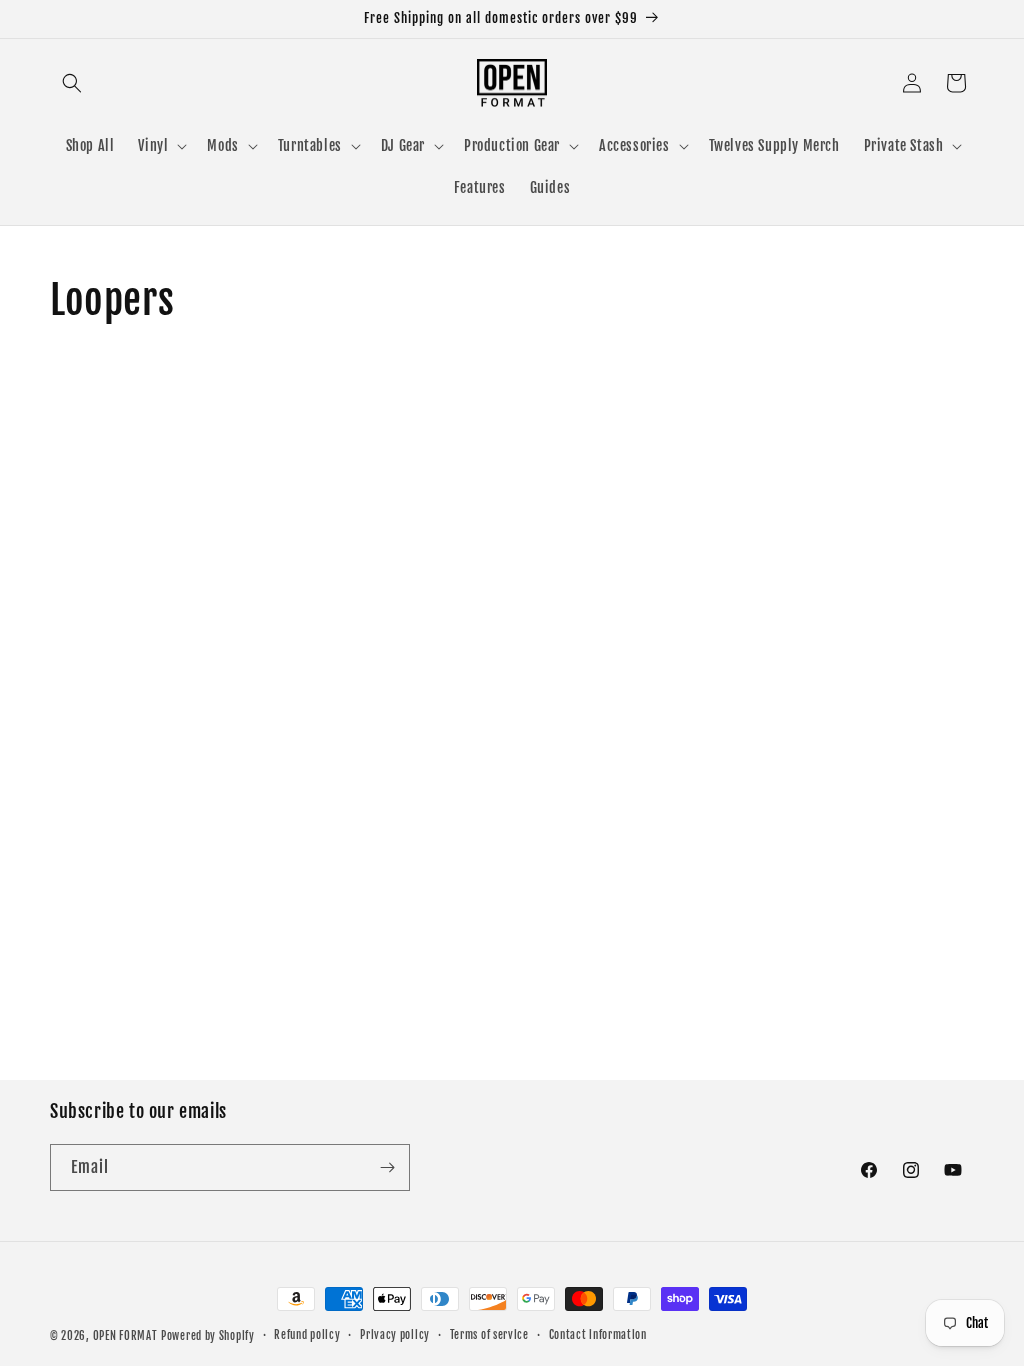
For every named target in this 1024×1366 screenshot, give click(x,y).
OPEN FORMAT (125, 1336)
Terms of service (489, 1335)
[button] (72, 83)
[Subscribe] (387, 1167)
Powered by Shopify (208, 1336)
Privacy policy (395, 1335)
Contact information (598, 1335)
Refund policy (307, 1335)
